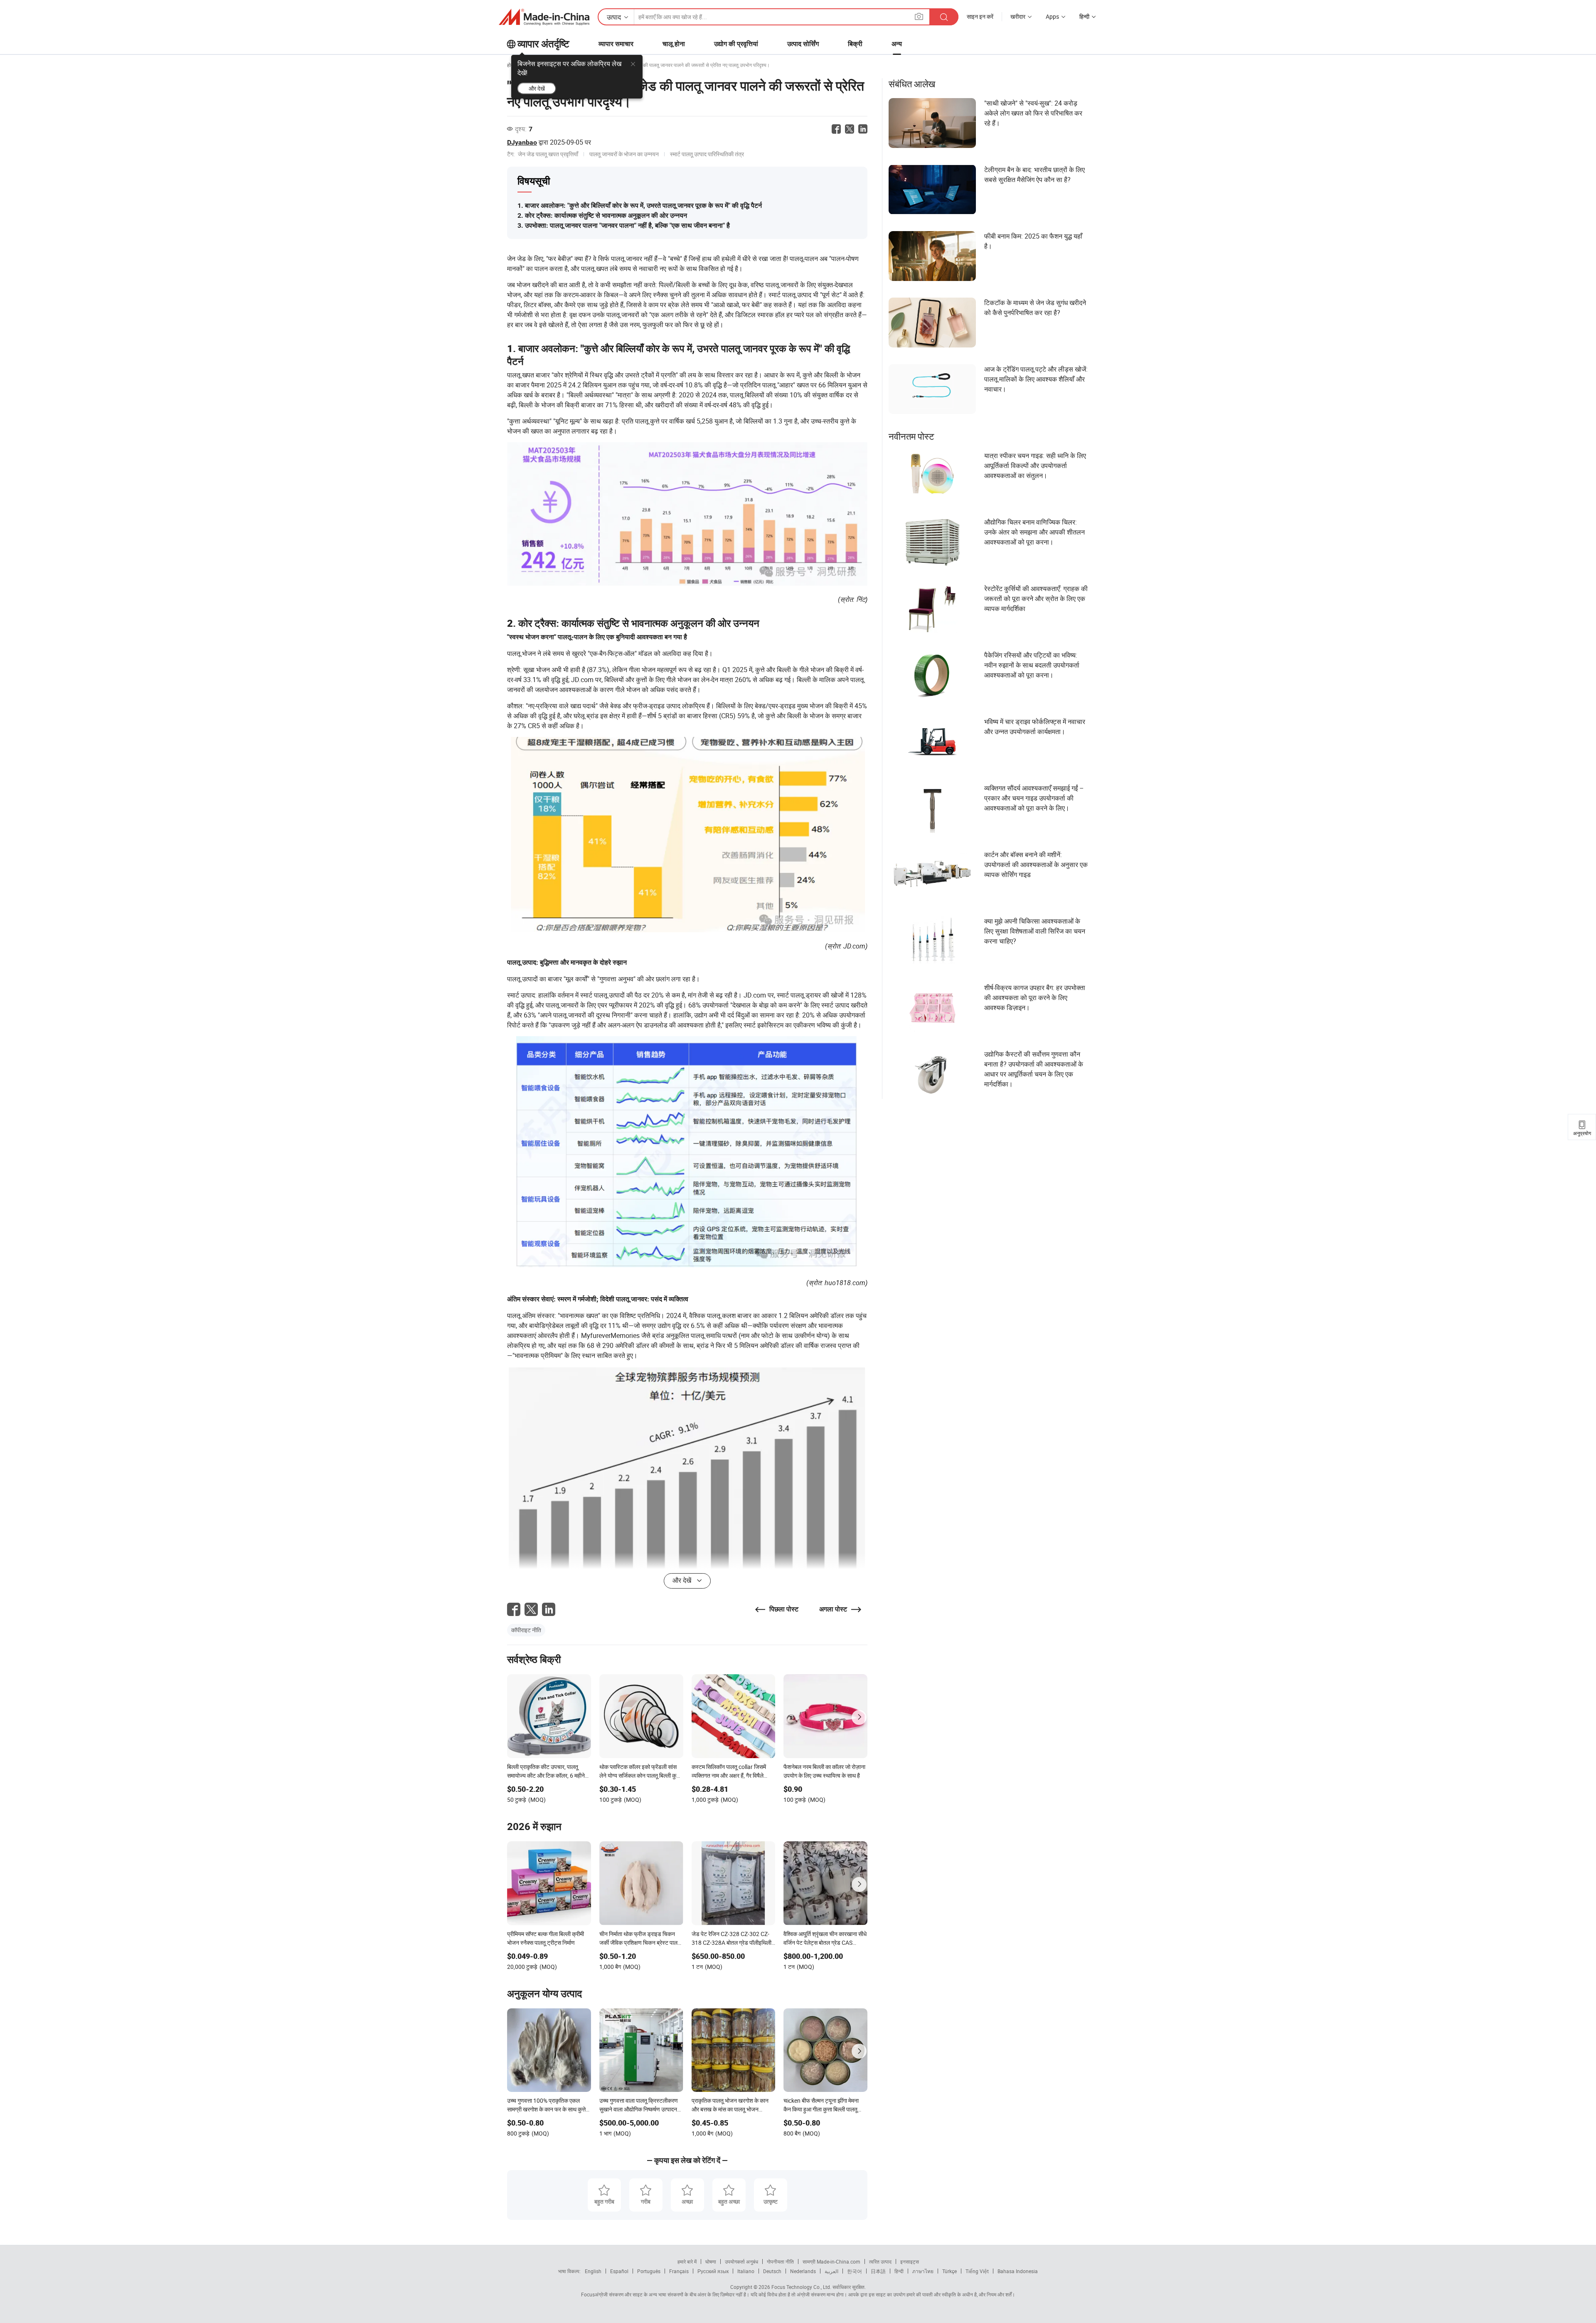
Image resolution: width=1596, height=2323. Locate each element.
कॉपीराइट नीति (526, 1630)
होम (510, 65)
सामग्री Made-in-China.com (831, 2261)
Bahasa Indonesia (1018, 2271)
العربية (831, 2271)
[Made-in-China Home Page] (544, 17)
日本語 (878, 2271)
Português (649, 2271)
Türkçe (949, 2271)
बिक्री (855, 44)
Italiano (746, 2271)
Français (679, 2271)
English (593, 2271)
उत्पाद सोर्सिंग (803, 44)
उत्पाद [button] (614, 17)
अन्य (897, 44)
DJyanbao (522, 142)
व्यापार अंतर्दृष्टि (543, 44)
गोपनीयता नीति (780, 2261)
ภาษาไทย (923, 2271)
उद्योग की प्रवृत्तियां (736, 44)
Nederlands (803, 2271)
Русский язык (713, 2271)
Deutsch (772, 2271)
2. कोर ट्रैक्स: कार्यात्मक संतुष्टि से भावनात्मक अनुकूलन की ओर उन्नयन (602, 216)
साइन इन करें (980, 16)
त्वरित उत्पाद (880, 2261)
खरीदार (1018, 16)
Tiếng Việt (977, 2271)
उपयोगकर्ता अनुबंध (741, 2261)
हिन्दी (899, 2271)
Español (619, 2271)
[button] (919, 16)
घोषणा (711, 2261)
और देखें (537, 88)
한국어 (855, 2271)
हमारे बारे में (687, 2261)
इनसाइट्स (910, 2261)
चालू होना (674, 44)
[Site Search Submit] (944, 17)
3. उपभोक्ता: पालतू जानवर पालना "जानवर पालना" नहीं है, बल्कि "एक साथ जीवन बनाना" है (624, 225)
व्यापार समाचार (616, 44)
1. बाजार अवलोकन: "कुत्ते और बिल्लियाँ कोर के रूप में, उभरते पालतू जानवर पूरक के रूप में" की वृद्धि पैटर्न (640, 206)
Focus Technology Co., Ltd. (801, 2287)
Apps (1052, 16)
